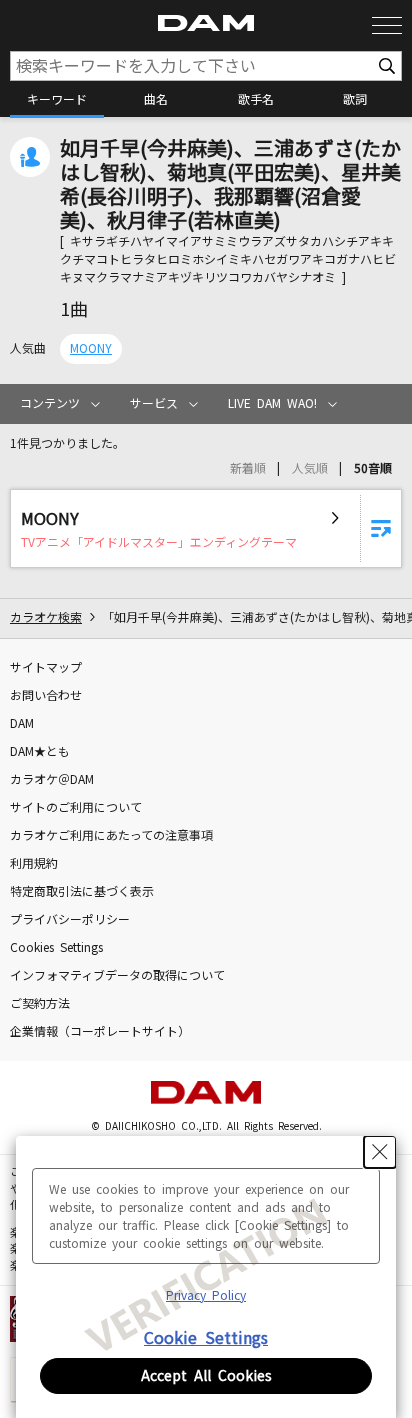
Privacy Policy (206, 1296)
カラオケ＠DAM (52, 780)
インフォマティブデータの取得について (117, 976)
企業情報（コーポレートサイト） (100, 1032)
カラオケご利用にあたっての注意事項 (111, 836)
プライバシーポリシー (70, 920)
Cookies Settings (56, 948)
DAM (22, 724)
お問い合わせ (46, 696)
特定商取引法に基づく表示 (82, 892)
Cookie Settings (206, 1338)
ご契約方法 (40, 1004)
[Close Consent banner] (380, 1152)
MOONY (91, 349)
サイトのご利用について (76, 808)
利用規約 (34, 864)
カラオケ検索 (46, 618)
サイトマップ (46, 668)
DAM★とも (40, 752)
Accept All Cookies (206, 1376)
